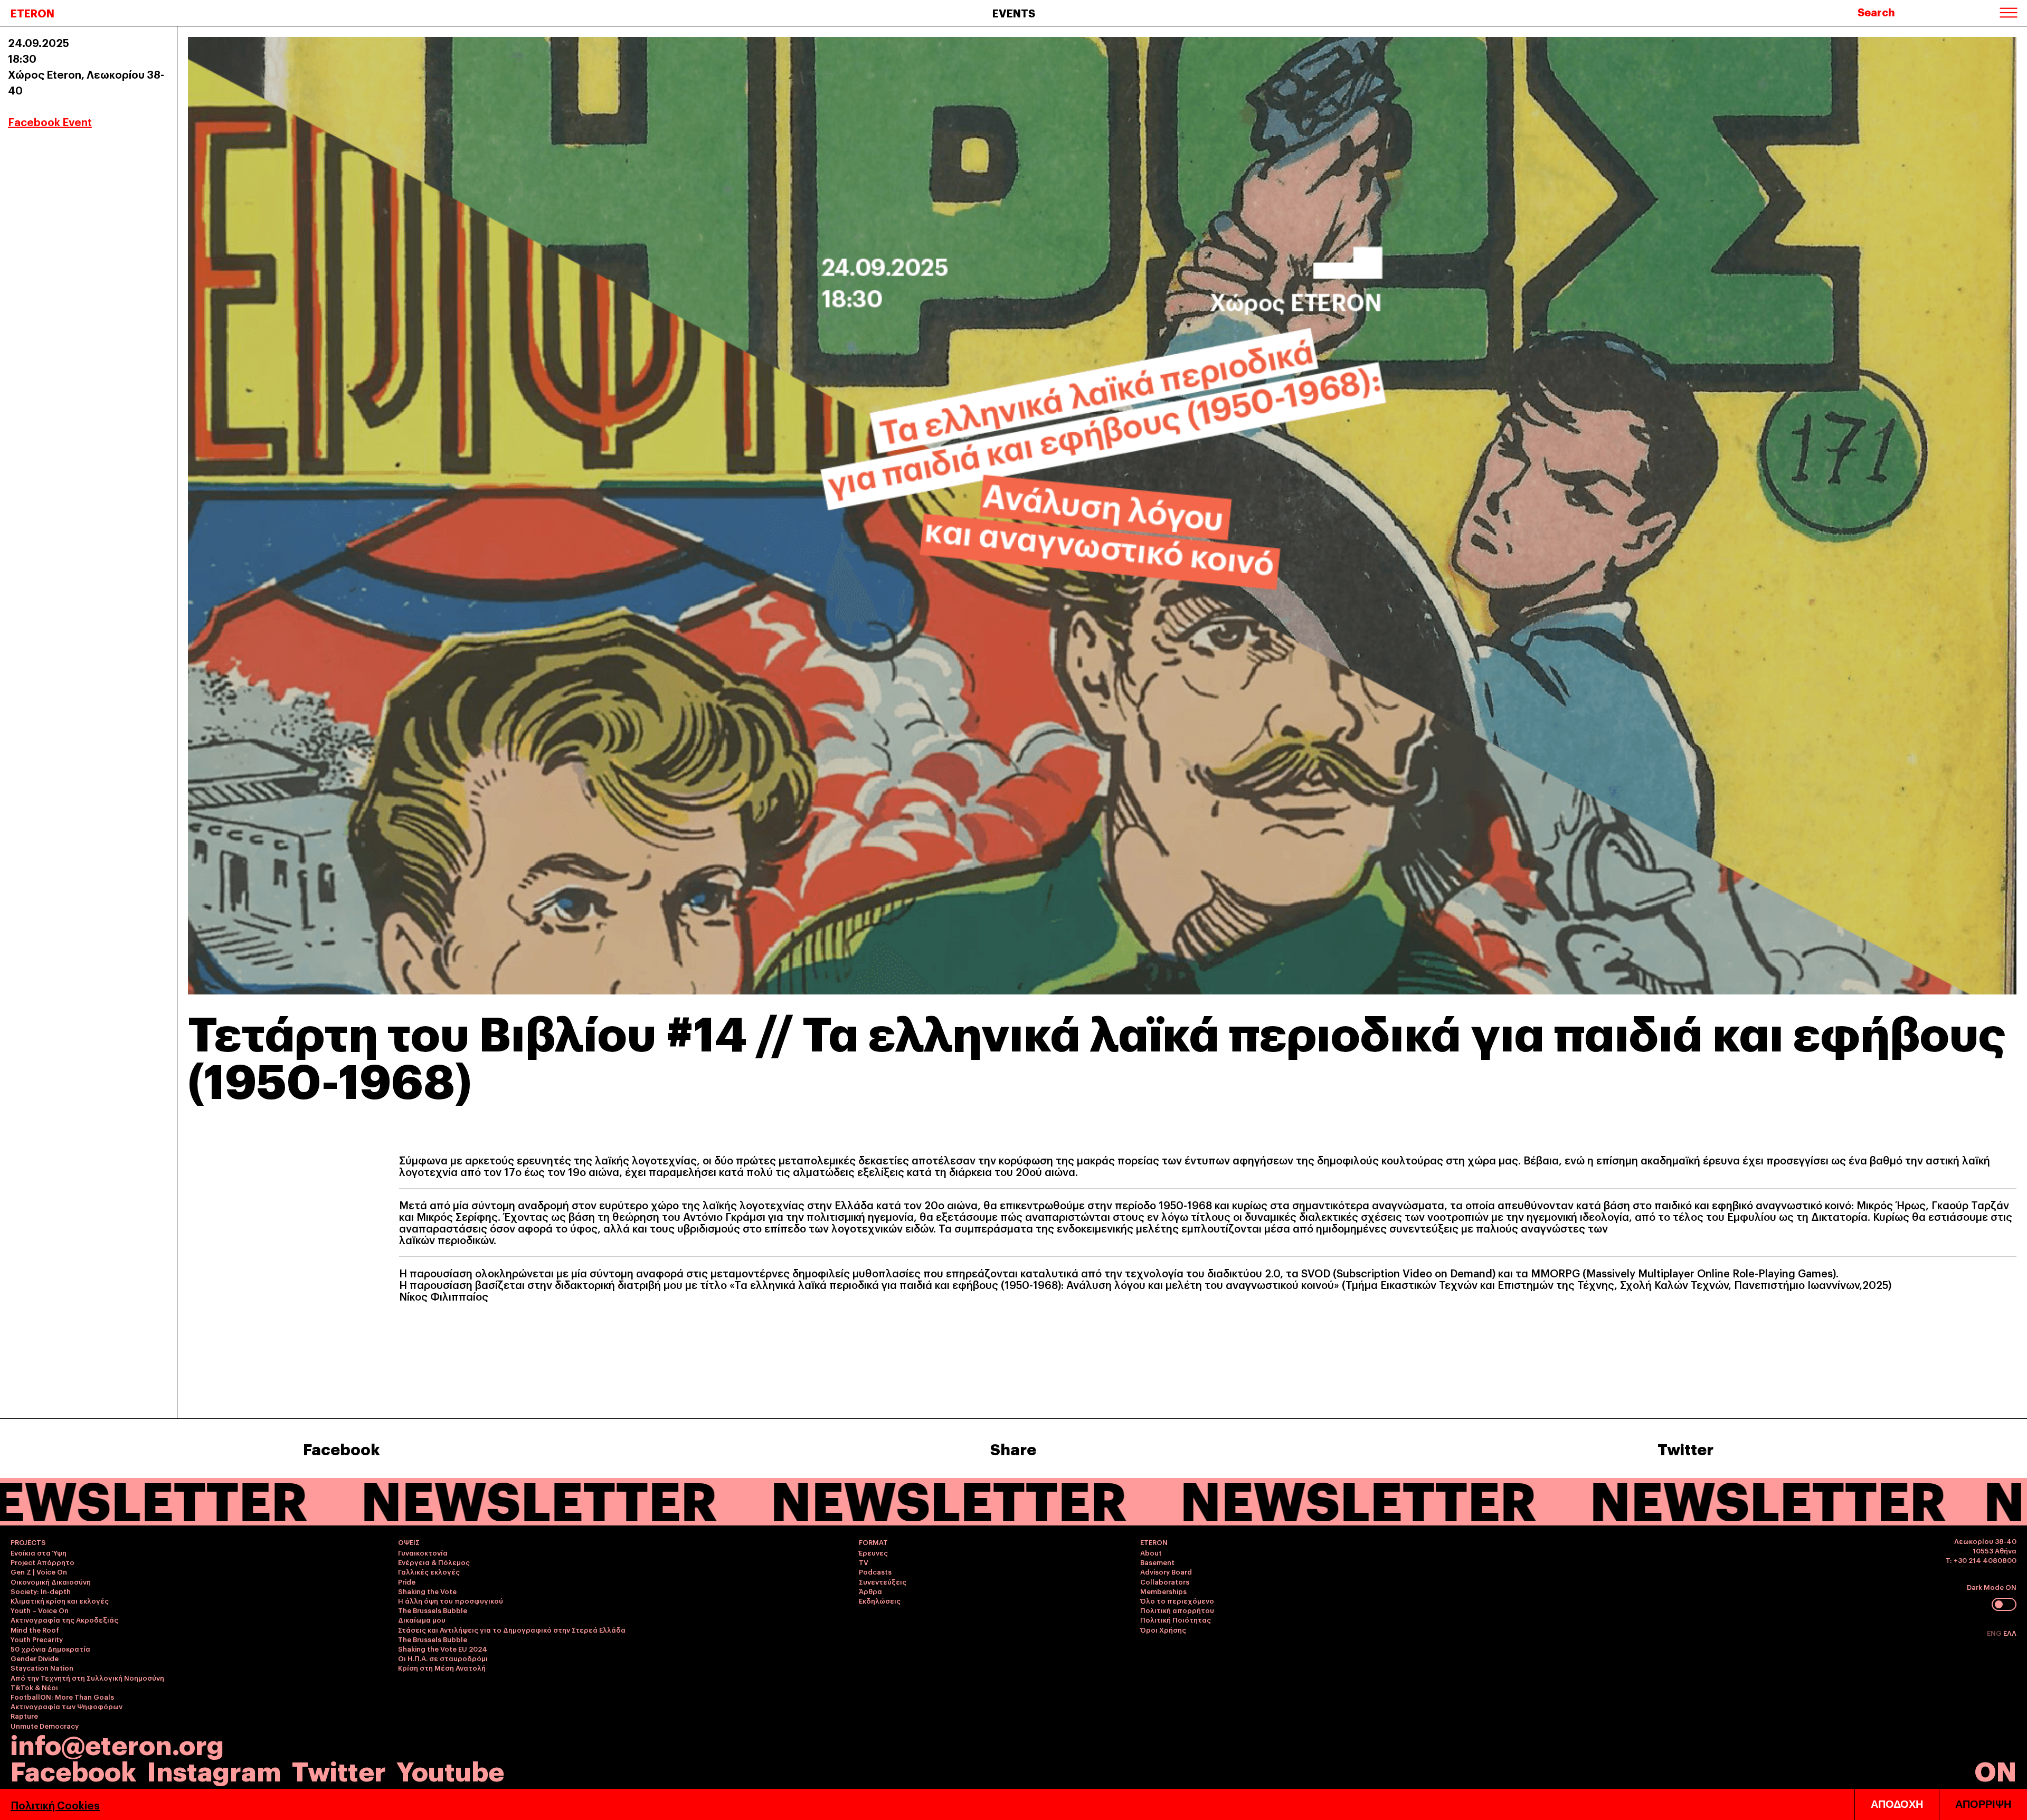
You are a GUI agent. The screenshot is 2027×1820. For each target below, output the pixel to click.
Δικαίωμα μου (422, 1619)
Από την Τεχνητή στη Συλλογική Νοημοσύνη (87, 1677)
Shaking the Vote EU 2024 (443, 1648)
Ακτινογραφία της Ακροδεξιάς (64, 1619)
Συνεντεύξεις (883, 1581)
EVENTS (1014, 13)
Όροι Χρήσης (1163, 1629)
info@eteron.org (117, 1743)
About (1151, 1552)
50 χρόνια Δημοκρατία (50, 1648)
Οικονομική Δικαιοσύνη (51, 1581)
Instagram (214, 1770)
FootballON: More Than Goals (62, 1696)
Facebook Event (50, 121)
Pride (407, 1581)
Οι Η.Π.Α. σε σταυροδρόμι (443, 1658)
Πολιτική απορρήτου (1177, 1610)
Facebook (342, 1448)
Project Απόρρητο (42, 1562)
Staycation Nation (42, 1667)
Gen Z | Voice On (39, 1571)
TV (864, 1562)
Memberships (1163, 1591)
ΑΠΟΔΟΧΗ (1897, 1804)
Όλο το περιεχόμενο (1177, 1600)
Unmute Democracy (45, 1726)
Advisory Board (1166, 1571)
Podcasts (875, 1571)
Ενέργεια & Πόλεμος (434, 1562)
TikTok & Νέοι (34, 1687)
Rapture (24, 1715)
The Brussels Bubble (433, 1610)
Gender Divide (35, 1658)
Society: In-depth (41, 1591)
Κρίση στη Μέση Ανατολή (442, 1667)
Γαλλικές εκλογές (429, 1571)
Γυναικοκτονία (423, 1552)
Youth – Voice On (40, 1610)
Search (1876, 12)
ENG (1995, 1633)
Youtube (450, 1770)
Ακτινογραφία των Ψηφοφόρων (67, 1706)
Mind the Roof (35, 1629)
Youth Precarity (37, 1639)
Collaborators (1165, 1581)
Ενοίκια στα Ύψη (39, 1552)
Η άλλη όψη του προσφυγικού (451, 1600)
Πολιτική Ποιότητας (1176, 1619)
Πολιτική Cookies (55, 1805)
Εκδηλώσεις (880, 1600)
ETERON (32, 13)
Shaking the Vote (427, 1591)
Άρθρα (870, 1591)
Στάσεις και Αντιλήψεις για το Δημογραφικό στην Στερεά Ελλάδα (512, 1629)
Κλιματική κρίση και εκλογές (60, 1600)
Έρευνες (873, 1552)
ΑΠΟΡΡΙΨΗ (1983, 1804)
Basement (1157, 1562)
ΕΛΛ (2010, 1633)
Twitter (1685, 1448)
